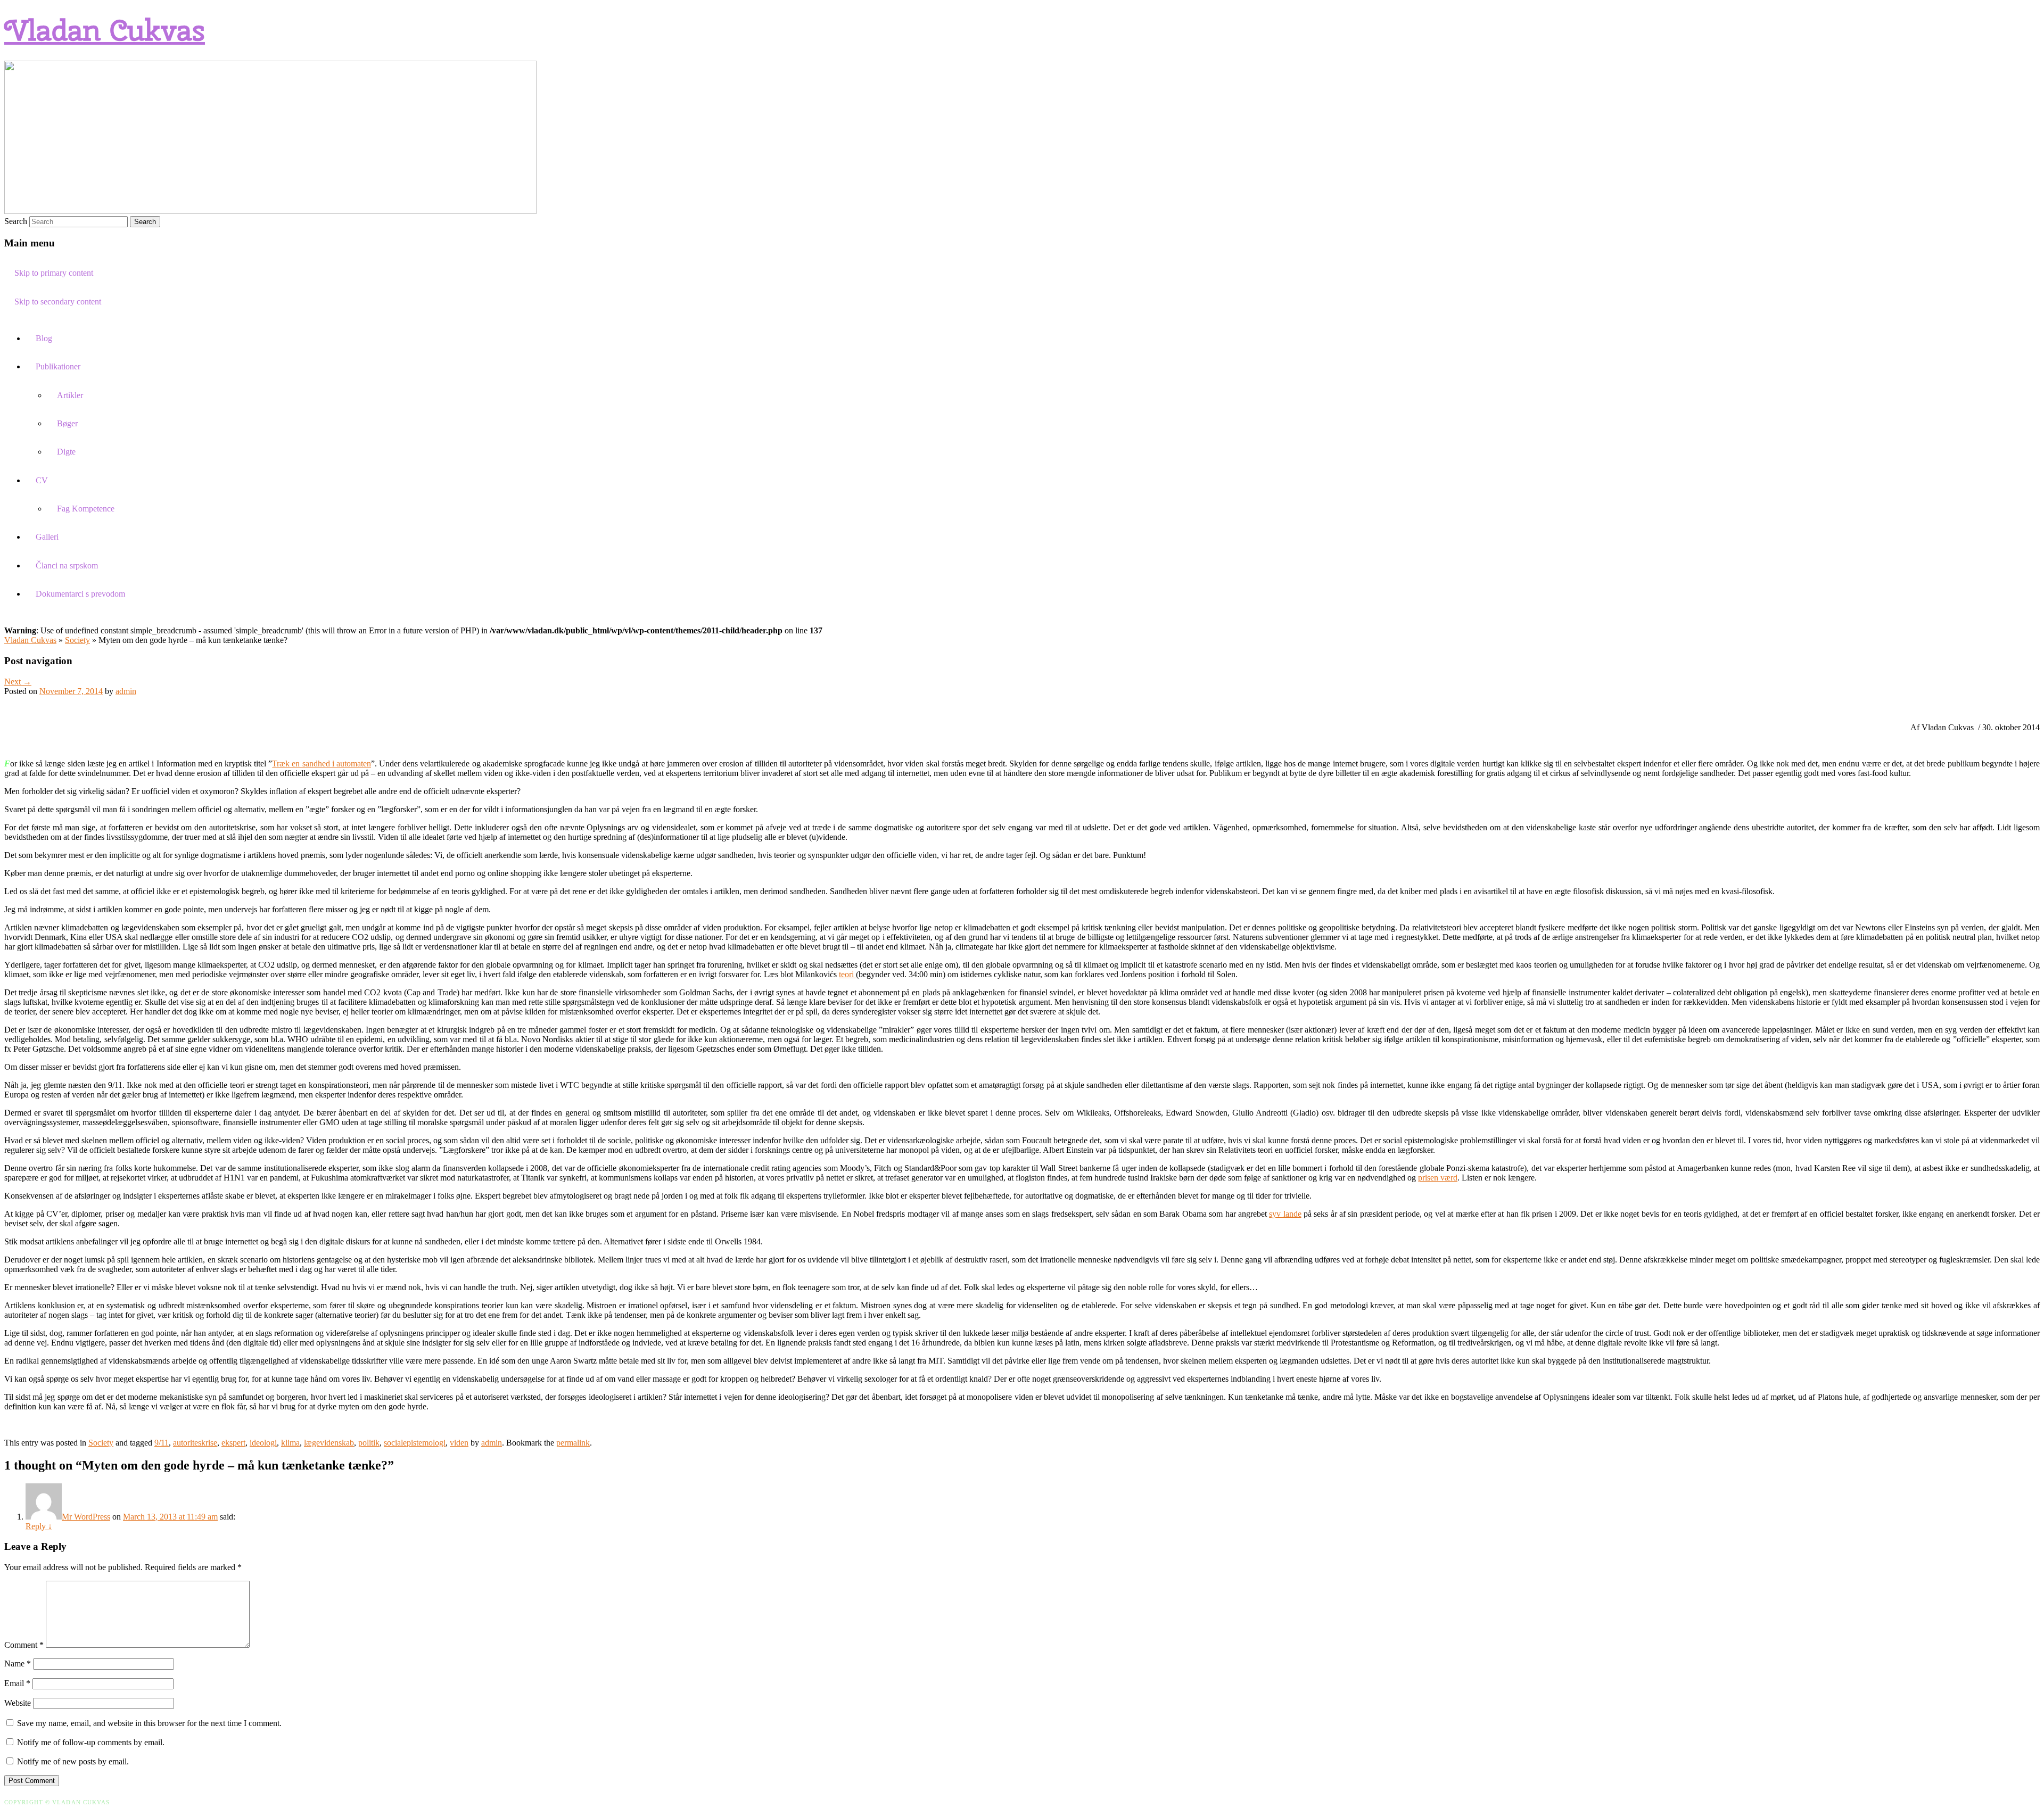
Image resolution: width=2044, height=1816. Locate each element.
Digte (66, 452)
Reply (39, 1526)
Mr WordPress (86, 1517)
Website (18, 1703)
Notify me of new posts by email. (73, 1761)
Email (17, 1683)
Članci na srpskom (67, 566)
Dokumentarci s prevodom (80, 594)
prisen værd (1438, 1178)
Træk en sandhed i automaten (322, 763)
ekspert (233, 1443)
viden (459, 1443)
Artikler (70, 395)
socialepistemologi (415, 1443)
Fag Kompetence (86, 509)
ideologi (263, 1443)
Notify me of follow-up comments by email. (91, 1742)
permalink (573, 1443)
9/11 (162, 1443)
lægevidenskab (329, 1443)
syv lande (1285, 1214)
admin (126, 691)
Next (18, 682)
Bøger (67, 423)
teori (847, 974)
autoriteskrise (195, 1443)
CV (42, 480)
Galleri (47, 537)
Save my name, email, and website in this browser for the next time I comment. (149, 1723)
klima (290, 1443)
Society (77, 640)
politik (369, 1443)
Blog (44, 338)
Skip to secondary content (58, 302)
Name (18, 1664)
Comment (24, 1645)
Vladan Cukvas (105, 30)
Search (16, 221)
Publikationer (58, 366)
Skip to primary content (54, 273)
